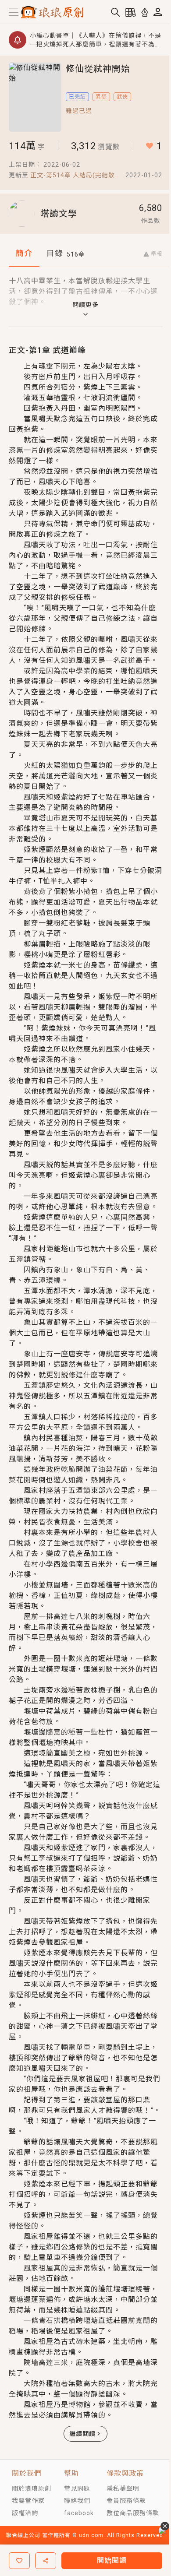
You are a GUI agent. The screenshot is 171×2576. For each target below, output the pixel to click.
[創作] (145, 12)
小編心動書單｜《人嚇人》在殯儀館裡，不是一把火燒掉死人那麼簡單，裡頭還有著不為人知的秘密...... (96, 40)
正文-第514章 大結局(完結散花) (73, 176)
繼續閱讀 (82, 2434)
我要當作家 (28, 2501)
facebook (79, 2513)
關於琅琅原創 (32, 2488)
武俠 (122, 97)
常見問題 (77, 2488)
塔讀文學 (59, 214)
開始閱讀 (112, 2560)
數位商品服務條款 (133, 2513)
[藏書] (131, 12)
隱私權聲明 (123, 2488)
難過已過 (79, 111)
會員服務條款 (126, 2501)
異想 (101, 97)
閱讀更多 (85, 305)
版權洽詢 (25, 2513)
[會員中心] (158, 12)
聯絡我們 (77, 2501)
